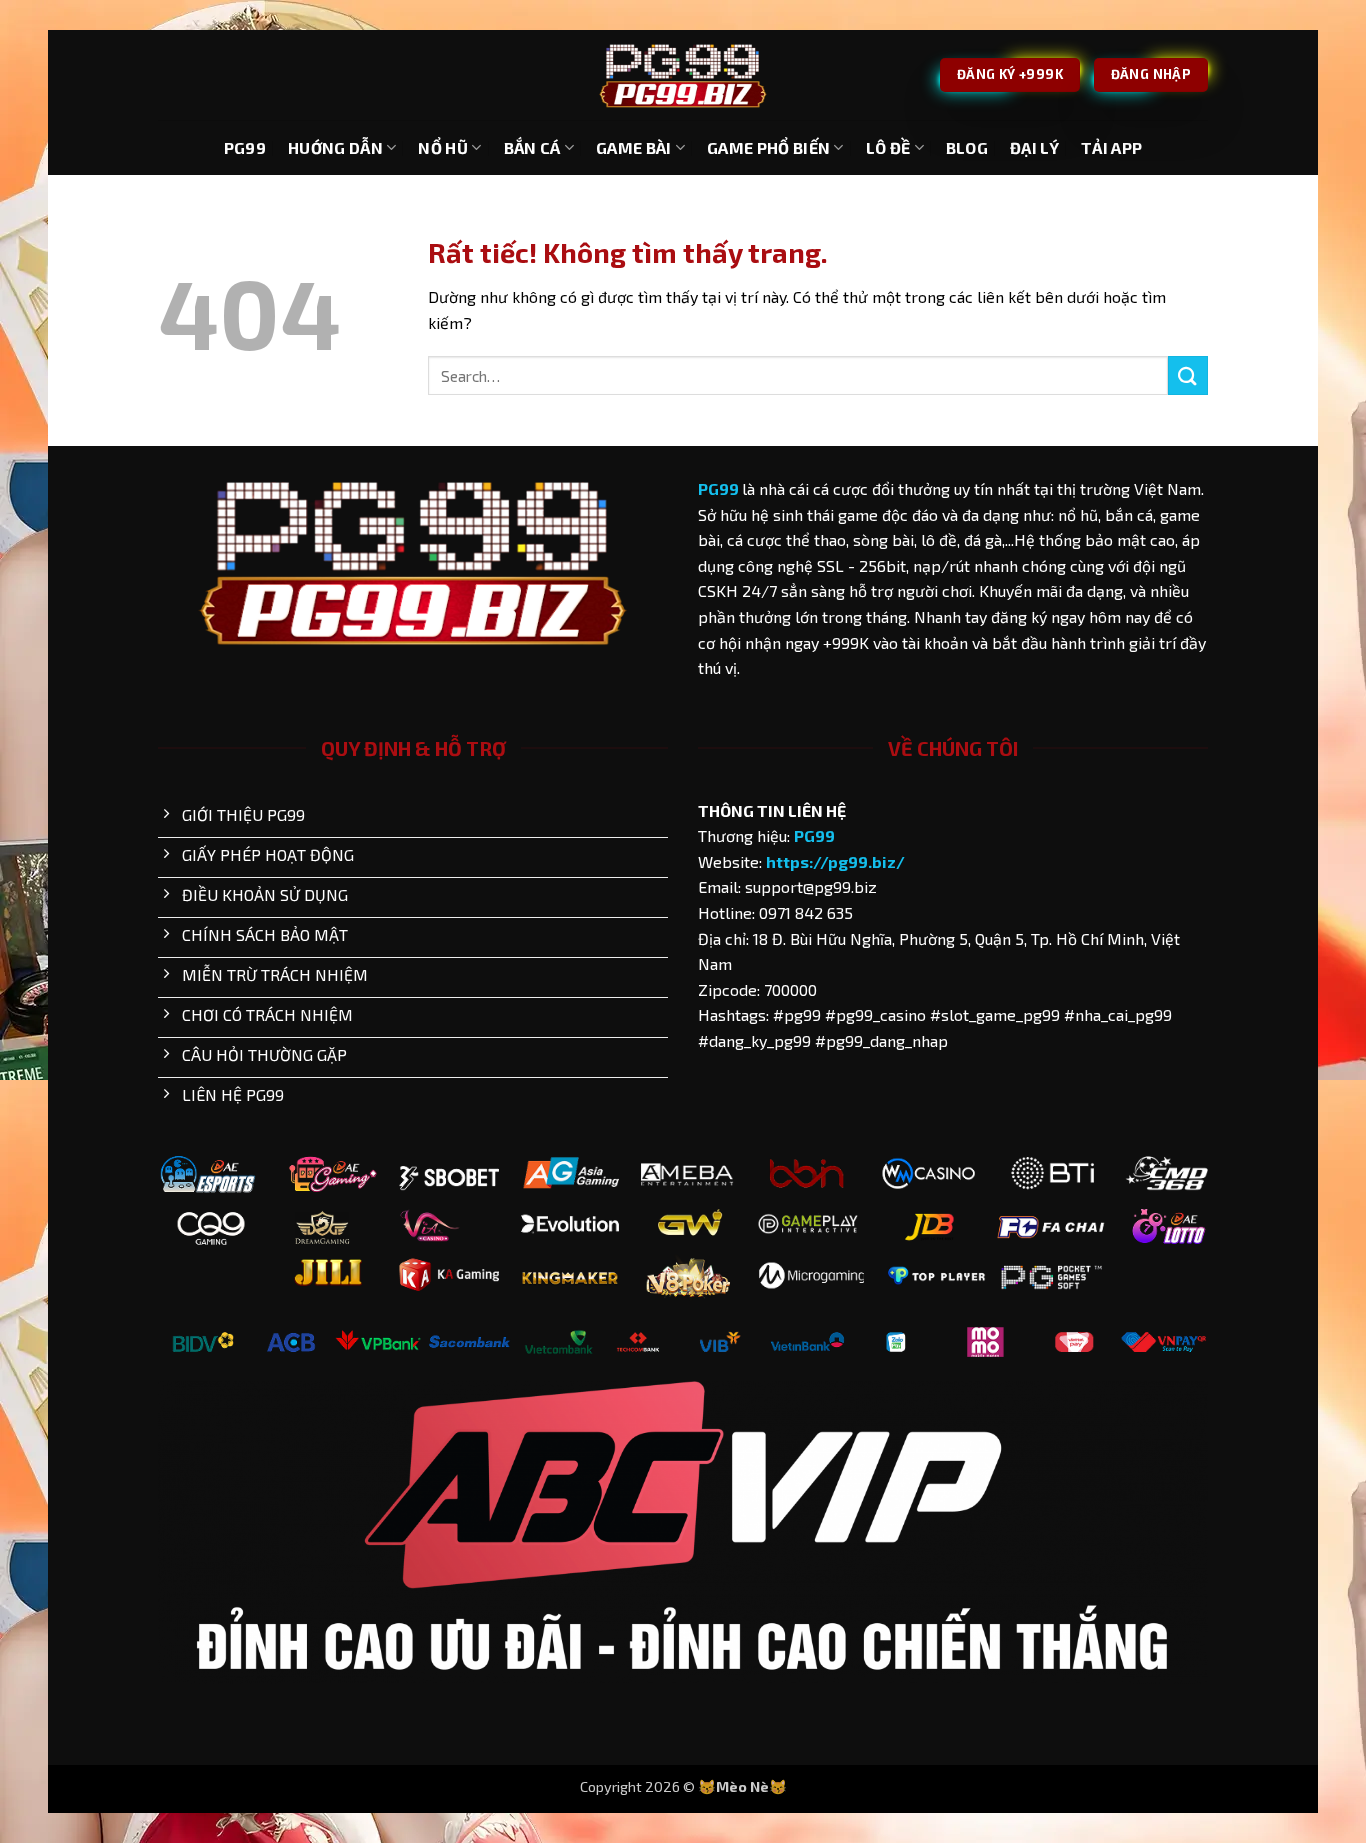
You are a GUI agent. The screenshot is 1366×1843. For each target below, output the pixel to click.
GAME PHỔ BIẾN (768, 147)
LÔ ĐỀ (888, 147)
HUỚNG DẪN (335, 147)
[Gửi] (1188, 375)
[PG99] (683, 75)
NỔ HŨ (443, 147)
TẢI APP (1111, 147)
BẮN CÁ (532, 147)
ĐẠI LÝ (1034, 147)
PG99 (245, 147)
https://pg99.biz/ (835, 861)
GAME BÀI (634, 147)
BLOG (967, 147)
